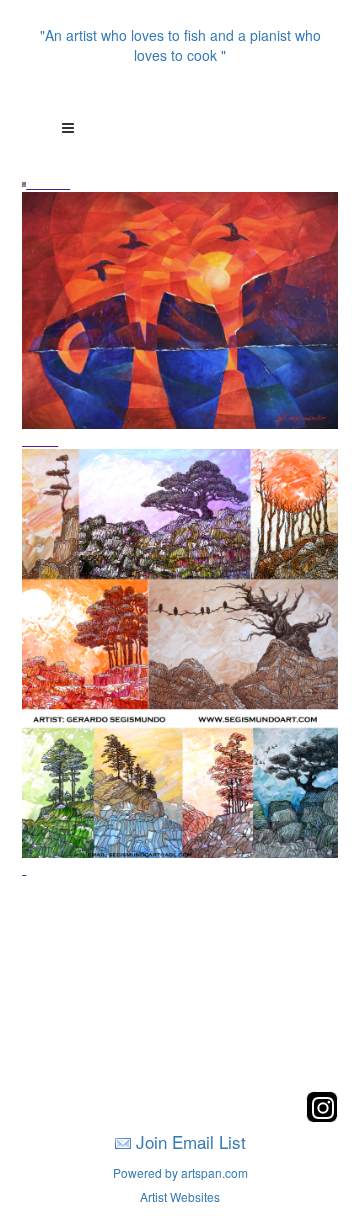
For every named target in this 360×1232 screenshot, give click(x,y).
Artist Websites (180, 1196)
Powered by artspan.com (180, 1172)
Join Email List (191, 1141)
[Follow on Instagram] (322, 1116)
